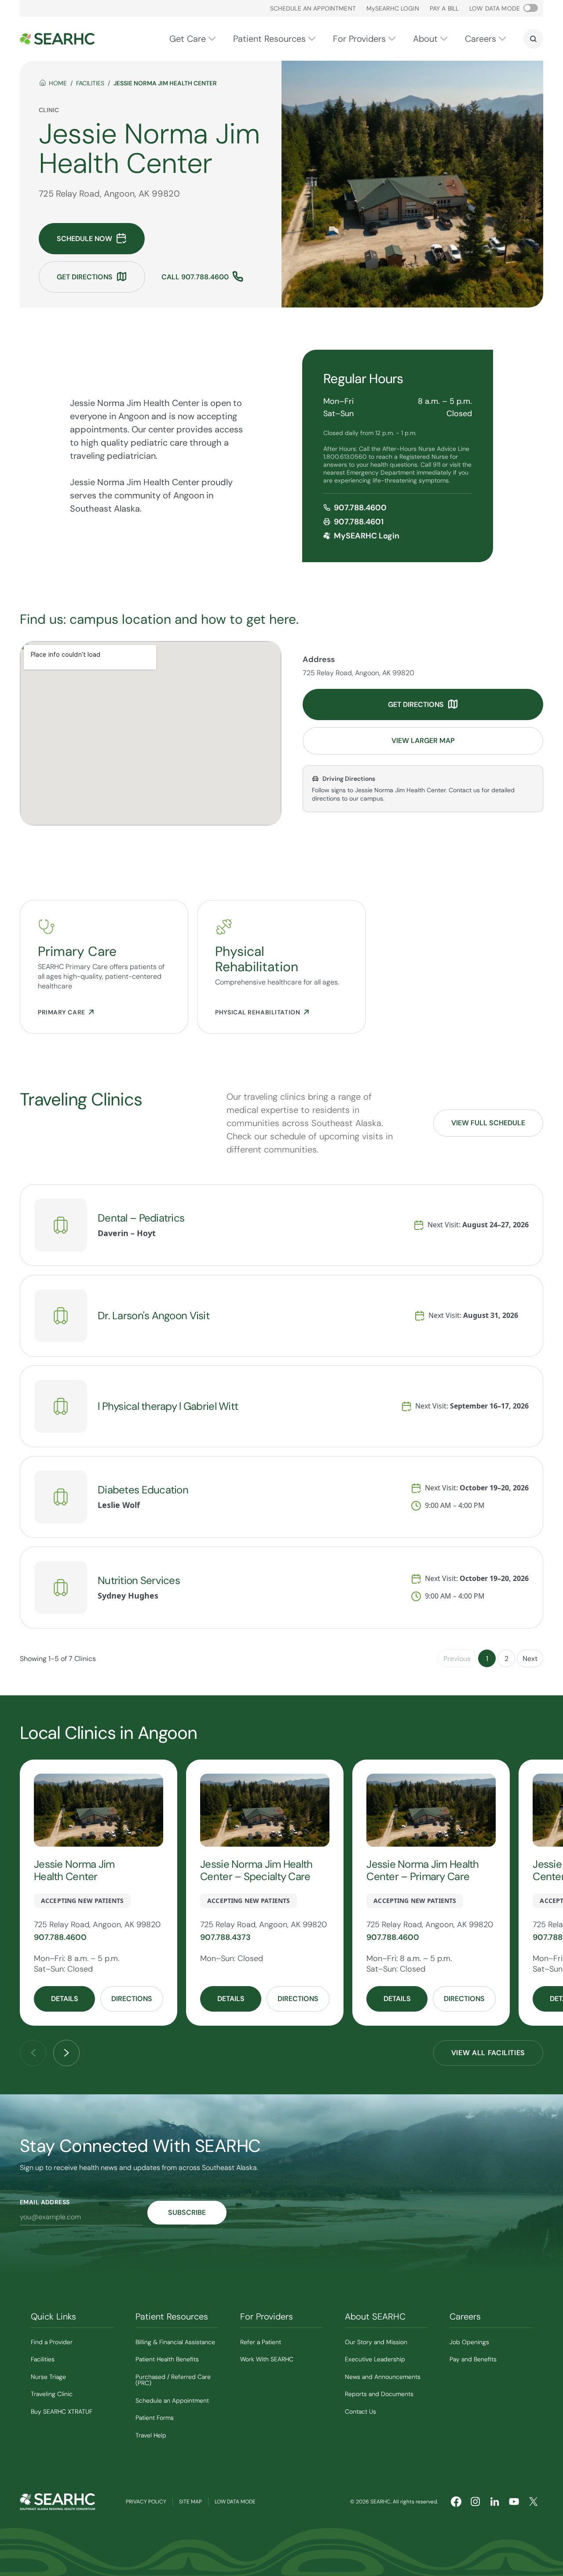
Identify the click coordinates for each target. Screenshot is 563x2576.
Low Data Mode (235, 2502)
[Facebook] (456, 2502)
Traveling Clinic (52, 2394)
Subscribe (187, 2212)
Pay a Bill (444, 8)
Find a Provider (52, 2342)
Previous (457, 1659)
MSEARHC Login (393, 8)
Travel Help (151, 2435)
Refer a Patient (261, 2342)
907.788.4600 (360, 508)
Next (530, 1659)
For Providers (359, 39)
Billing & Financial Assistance (175, 2342)
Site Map (190, 2502)
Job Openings (469, 2342)
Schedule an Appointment (313, 8)
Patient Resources (269, 39)
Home (58, 83)
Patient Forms (155, 2418)
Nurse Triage (48, 2377)
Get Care (188, 39)
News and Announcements (383, 2377)
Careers (481, 39)
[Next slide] (66, 2053)
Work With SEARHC (267, 2359)
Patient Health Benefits (167, 2359)
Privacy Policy (146, 2502)
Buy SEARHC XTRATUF (62, 2411)
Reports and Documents (379, 2394)
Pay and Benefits (473, 2359)
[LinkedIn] (495, 2502)
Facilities (90, 83)
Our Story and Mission (376, 2342)
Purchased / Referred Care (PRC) (173, 2380)
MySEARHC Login (367, 536)
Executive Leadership (375, 2359)
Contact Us (360, 2411)
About (425, 39)
